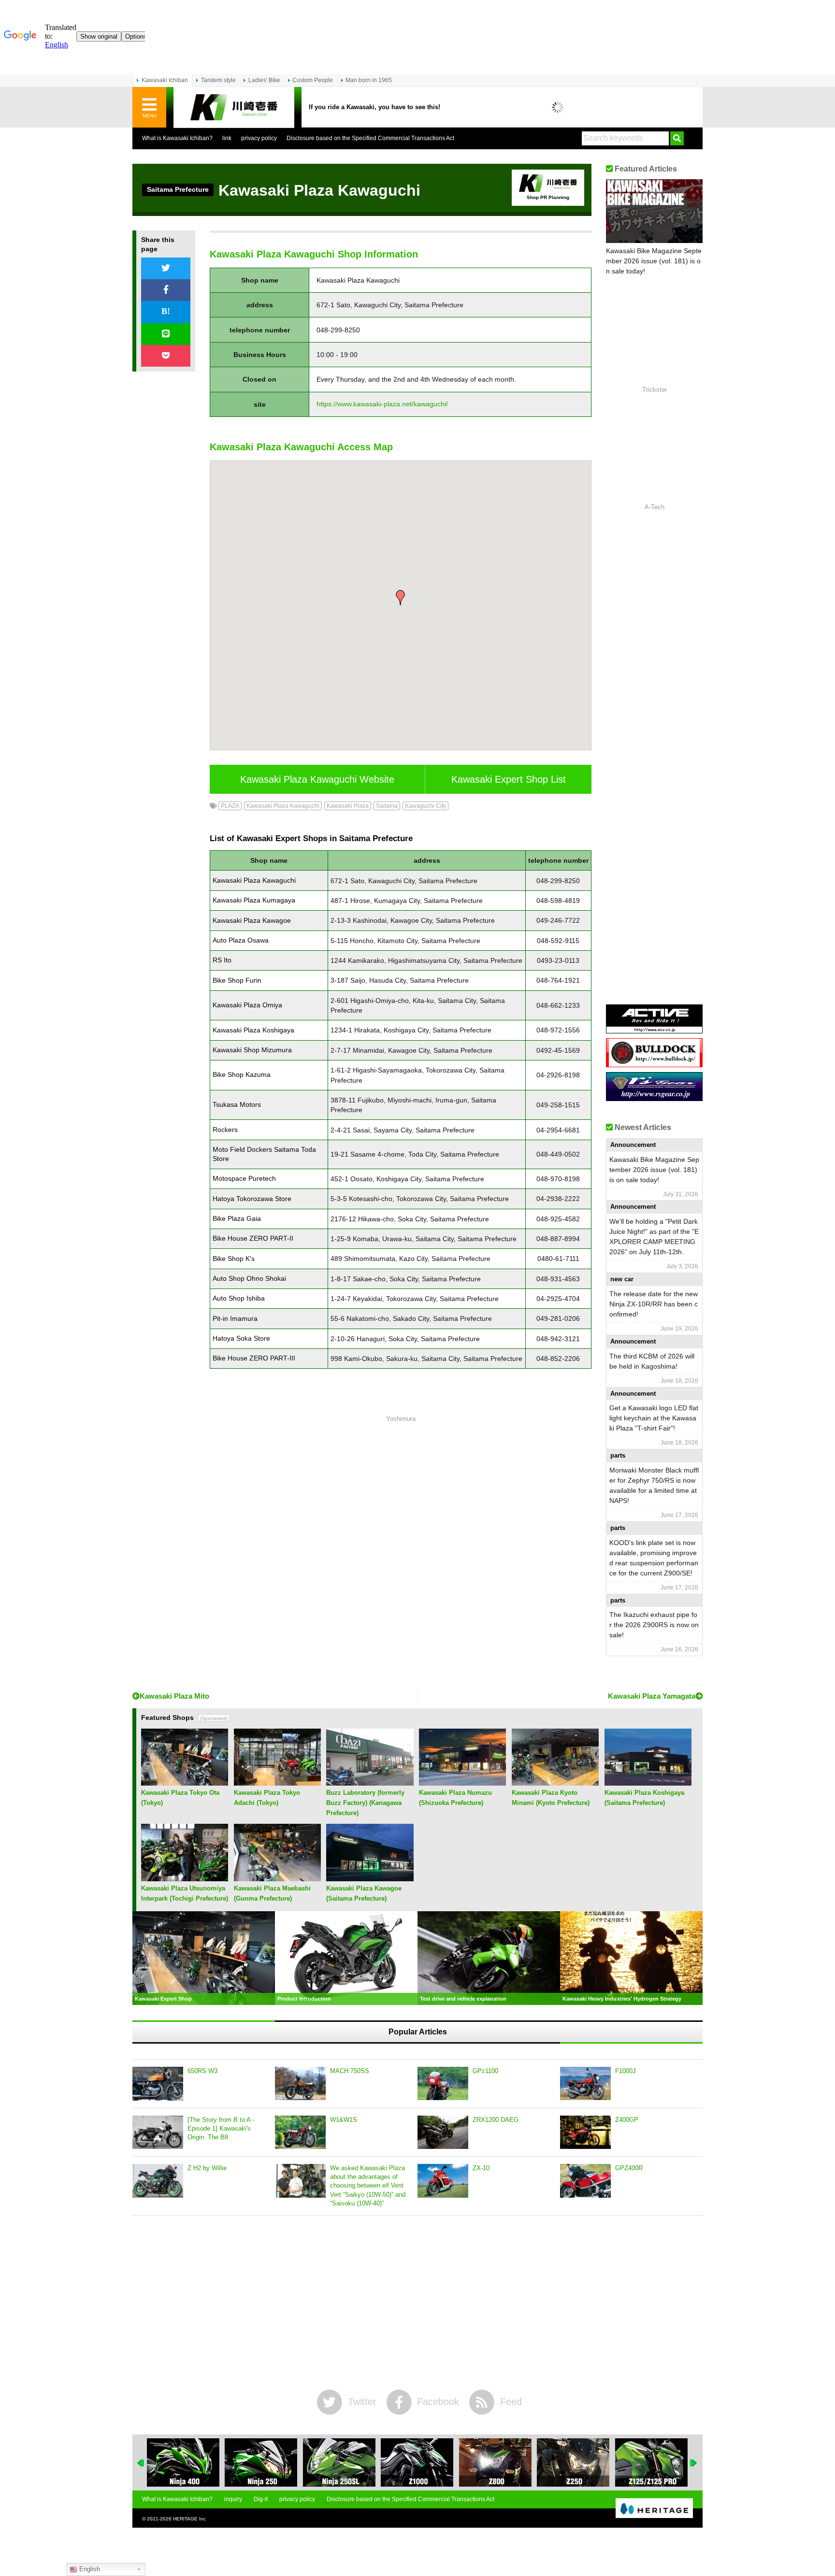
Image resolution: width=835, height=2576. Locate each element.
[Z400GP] (585, 2132)
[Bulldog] (654, 1064)
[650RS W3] (158, 2084)
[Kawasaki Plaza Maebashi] (277, 1878)
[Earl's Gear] (654, 1097)
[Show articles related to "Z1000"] (417, 2462)
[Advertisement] (401, 1555)
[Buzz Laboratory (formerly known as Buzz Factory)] (370, 1782)
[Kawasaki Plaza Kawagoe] (370, 1878)
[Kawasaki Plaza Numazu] (462, 1782)
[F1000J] (585, 2084)
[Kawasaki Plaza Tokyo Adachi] (277, 1782)
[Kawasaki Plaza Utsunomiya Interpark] (185, 1878)
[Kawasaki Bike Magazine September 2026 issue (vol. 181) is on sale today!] (654, 211)
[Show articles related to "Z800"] (495, 2462)
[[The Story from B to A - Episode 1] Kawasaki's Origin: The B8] (158, 2132)
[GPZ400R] (585, 2181)
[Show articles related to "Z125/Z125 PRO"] (651, 2462)
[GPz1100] (443, 2084)
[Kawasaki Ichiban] (234, 107)
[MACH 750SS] (300, 2084)
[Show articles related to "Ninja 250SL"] (339, 2462)
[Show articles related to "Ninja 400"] (183, 2462)
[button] (401, 598)
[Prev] (141, 2463)
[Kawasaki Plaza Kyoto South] (555, 1782)
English (89, 2569)
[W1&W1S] (300, 2132)
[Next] (694, 2463)
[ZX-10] (443, 2181)
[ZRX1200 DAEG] (443, 2132)
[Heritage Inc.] (654, 2509)
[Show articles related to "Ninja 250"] (261, 2462)
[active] (654, 1030)
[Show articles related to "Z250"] (573, 2462)
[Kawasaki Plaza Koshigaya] (648, 1782)
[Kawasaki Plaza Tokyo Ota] (185, 1782)
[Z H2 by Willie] (158, 2181)
